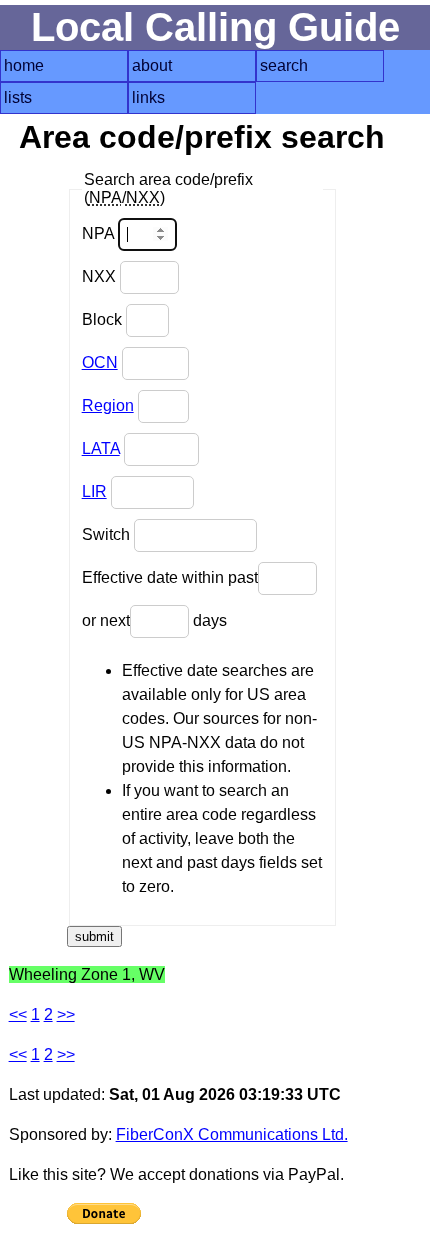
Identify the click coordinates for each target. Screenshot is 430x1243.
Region (108, 405)
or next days (154, 620)
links (148, 97)
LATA (101, 448)
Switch (108, 534)
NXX (101, 276)
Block (104, 319)
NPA (100, 233)
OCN (100, 362)
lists (18, 97)
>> (66, 1014)
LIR (94, 491)
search (284, 65)
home (24, 65)
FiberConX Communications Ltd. (232, 1134)
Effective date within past (170, 577)
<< (18, 1014)
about (152, 65)
